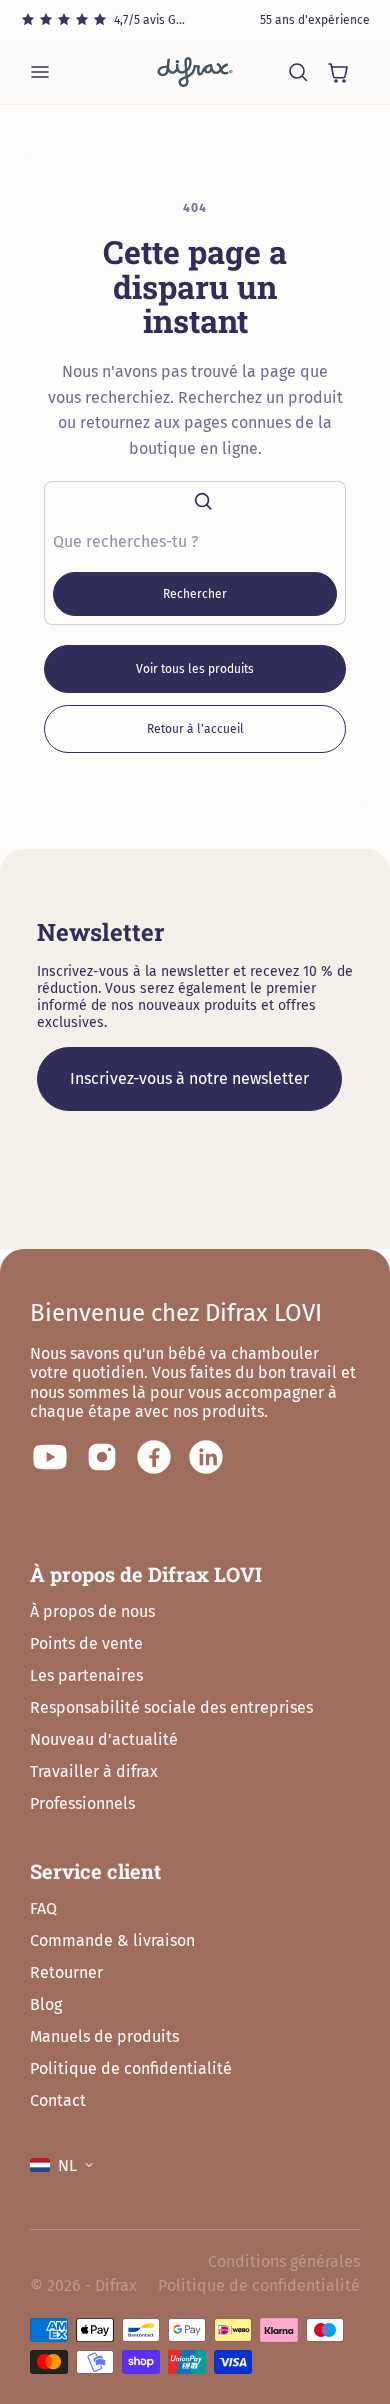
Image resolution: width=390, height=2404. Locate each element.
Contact (58, 2100)
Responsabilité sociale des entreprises (171, 1707)
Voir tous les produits (195, 669)
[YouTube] (50, 1457)
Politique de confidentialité (131, 2068)
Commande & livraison (112, 1940)
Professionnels (82, 1803)
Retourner (66, 1972)
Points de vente (86, 1643)
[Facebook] (154, 1457)
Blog (46, 2004)
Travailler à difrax (94, 1771)
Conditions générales (284, 2261)
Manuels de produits (104, 2036)
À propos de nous (92, 1611)
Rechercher (195, 594)
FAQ (43, 1908)
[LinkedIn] (206, 1457)
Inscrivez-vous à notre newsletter (189, 1078)
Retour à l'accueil (195, 729)
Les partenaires (86, 1675)
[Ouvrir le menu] (40, 72)
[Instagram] (102, 1457)
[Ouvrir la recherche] (298, 72)
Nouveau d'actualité (104, 1739)
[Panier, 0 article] (338, 72)
